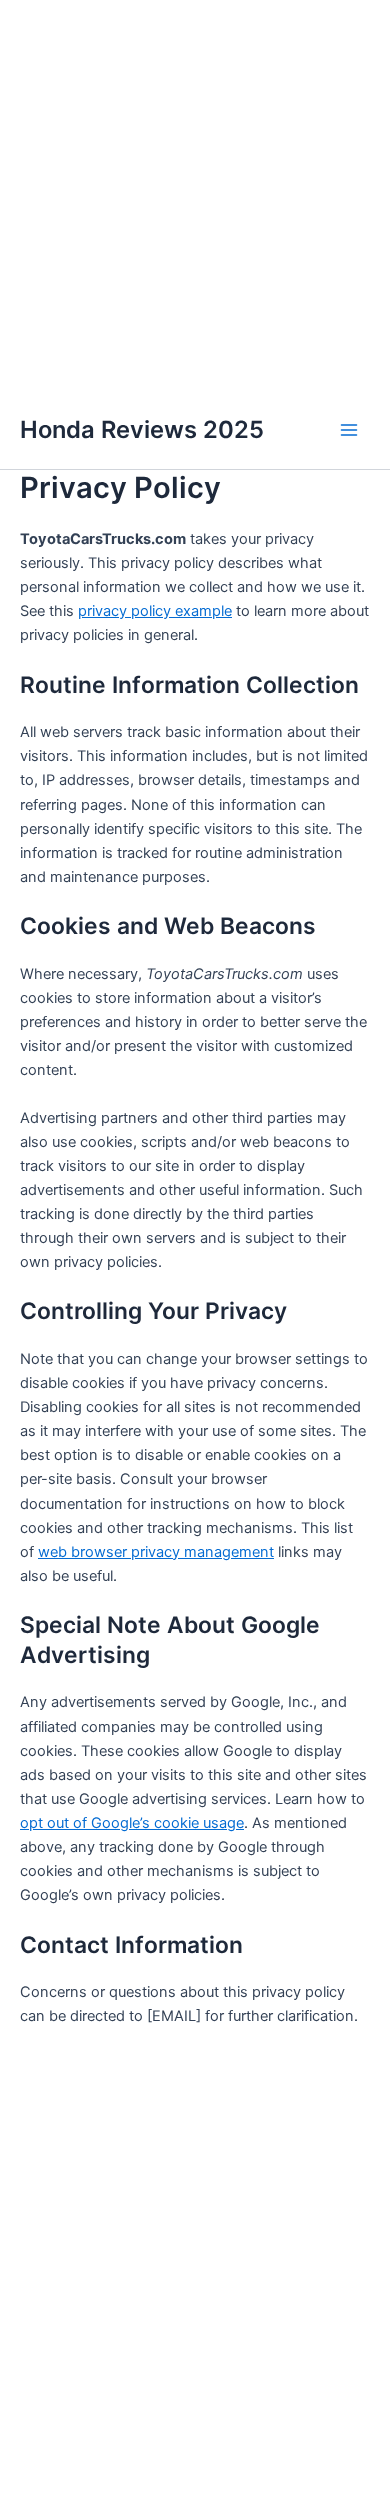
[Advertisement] (195, 195)
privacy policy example (155, 611)
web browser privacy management (156, 1552)
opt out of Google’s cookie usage (132, 1823)
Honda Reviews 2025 (142, 429)
